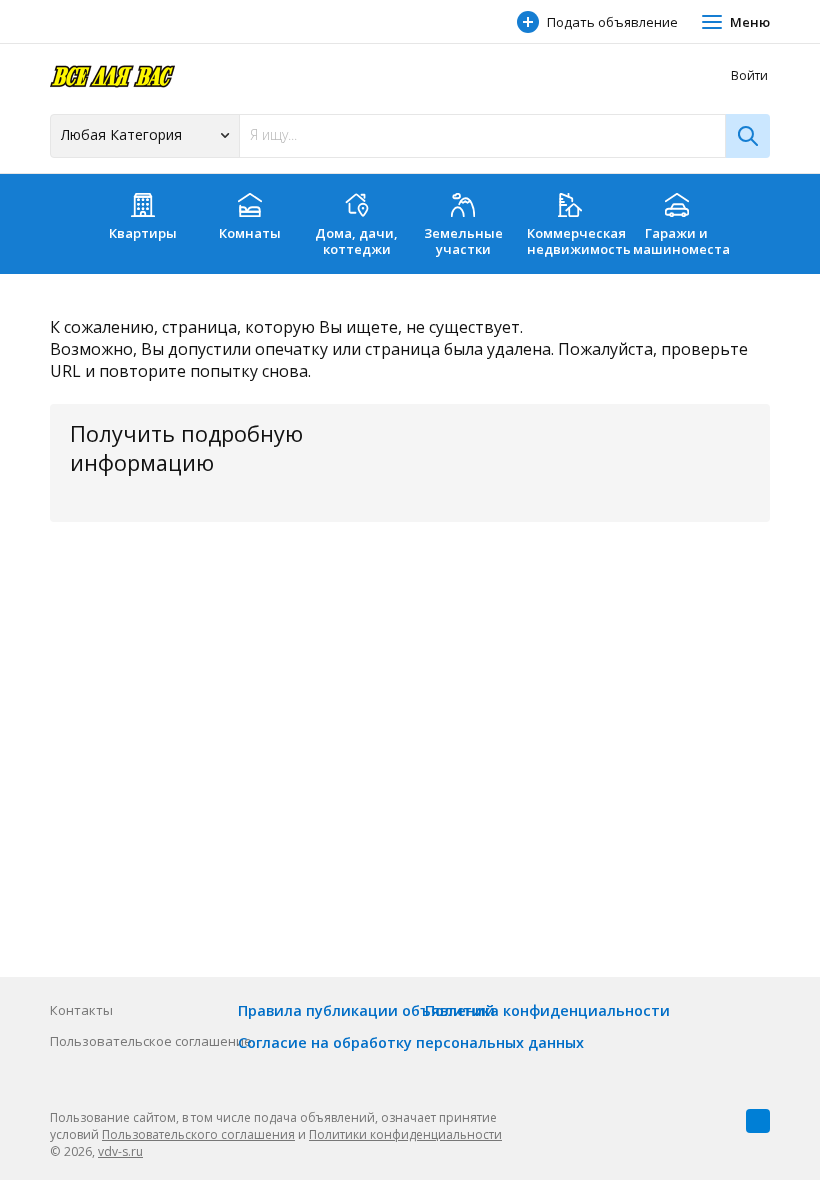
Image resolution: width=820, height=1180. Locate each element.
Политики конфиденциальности (405, 1134)
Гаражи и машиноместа (681, 241)
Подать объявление (612, 22)
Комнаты (250, 233)
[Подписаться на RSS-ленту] (758, 1121)
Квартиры (143, 233)
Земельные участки (463, 241)
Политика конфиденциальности (547, 1010)
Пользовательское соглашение (151, 1041)
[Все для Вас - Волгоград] (112, 75)
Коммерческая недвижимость (575, 241)
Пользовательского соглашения (198, 1134)
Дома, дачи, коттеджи (356, 241)
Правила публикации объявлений (366, 1010)
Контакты (81, 1010)
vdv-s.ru (120, 1151)
